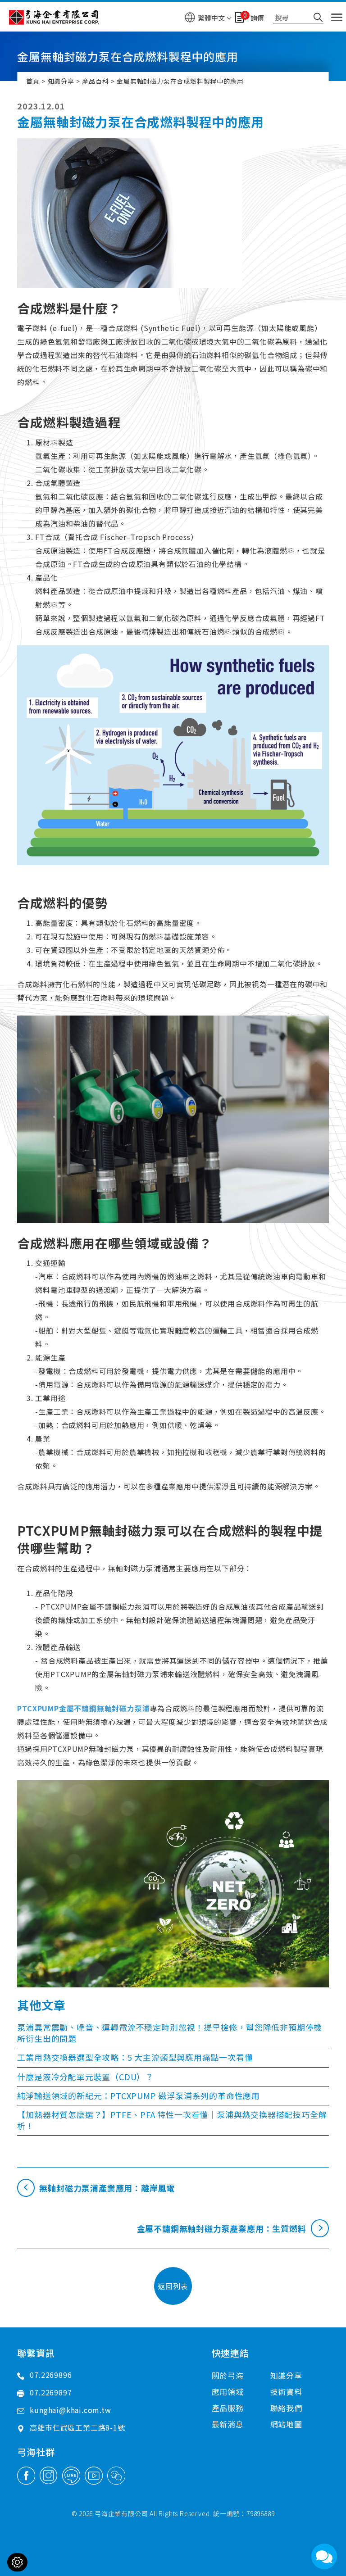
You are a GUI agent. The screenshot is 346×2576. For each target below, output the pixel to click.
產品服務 (228, 2408)
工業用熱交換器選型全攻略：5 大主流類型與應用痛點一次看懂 (135, 2057)
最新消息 (228, 2424)
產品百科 (95, 81)
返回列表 (173, 2286)
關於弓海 (228, 2375)
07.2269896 (51, 2375)
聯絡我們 (286, 2408)
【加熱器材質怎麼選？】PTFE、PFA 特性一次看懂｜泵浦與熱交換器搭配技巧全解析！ (172, 2120)
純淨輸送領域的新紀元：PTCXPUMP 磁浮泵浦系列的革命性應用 (139, 2095)
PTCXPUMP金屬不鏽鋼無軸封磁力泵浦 (83, 1708)
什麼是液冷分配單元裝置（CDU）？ (85, 2077)
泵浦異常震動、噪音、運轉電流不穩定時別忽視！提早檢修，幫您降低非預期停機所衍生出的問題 (170, 2033)
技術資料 (286, 2392)
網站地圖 (286, 2424)
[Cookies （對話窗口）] (17, 2562)
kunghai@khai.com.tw (70, 2410)
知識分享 (61, 81)
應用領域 (228, 2392)
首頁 (33, 81)
